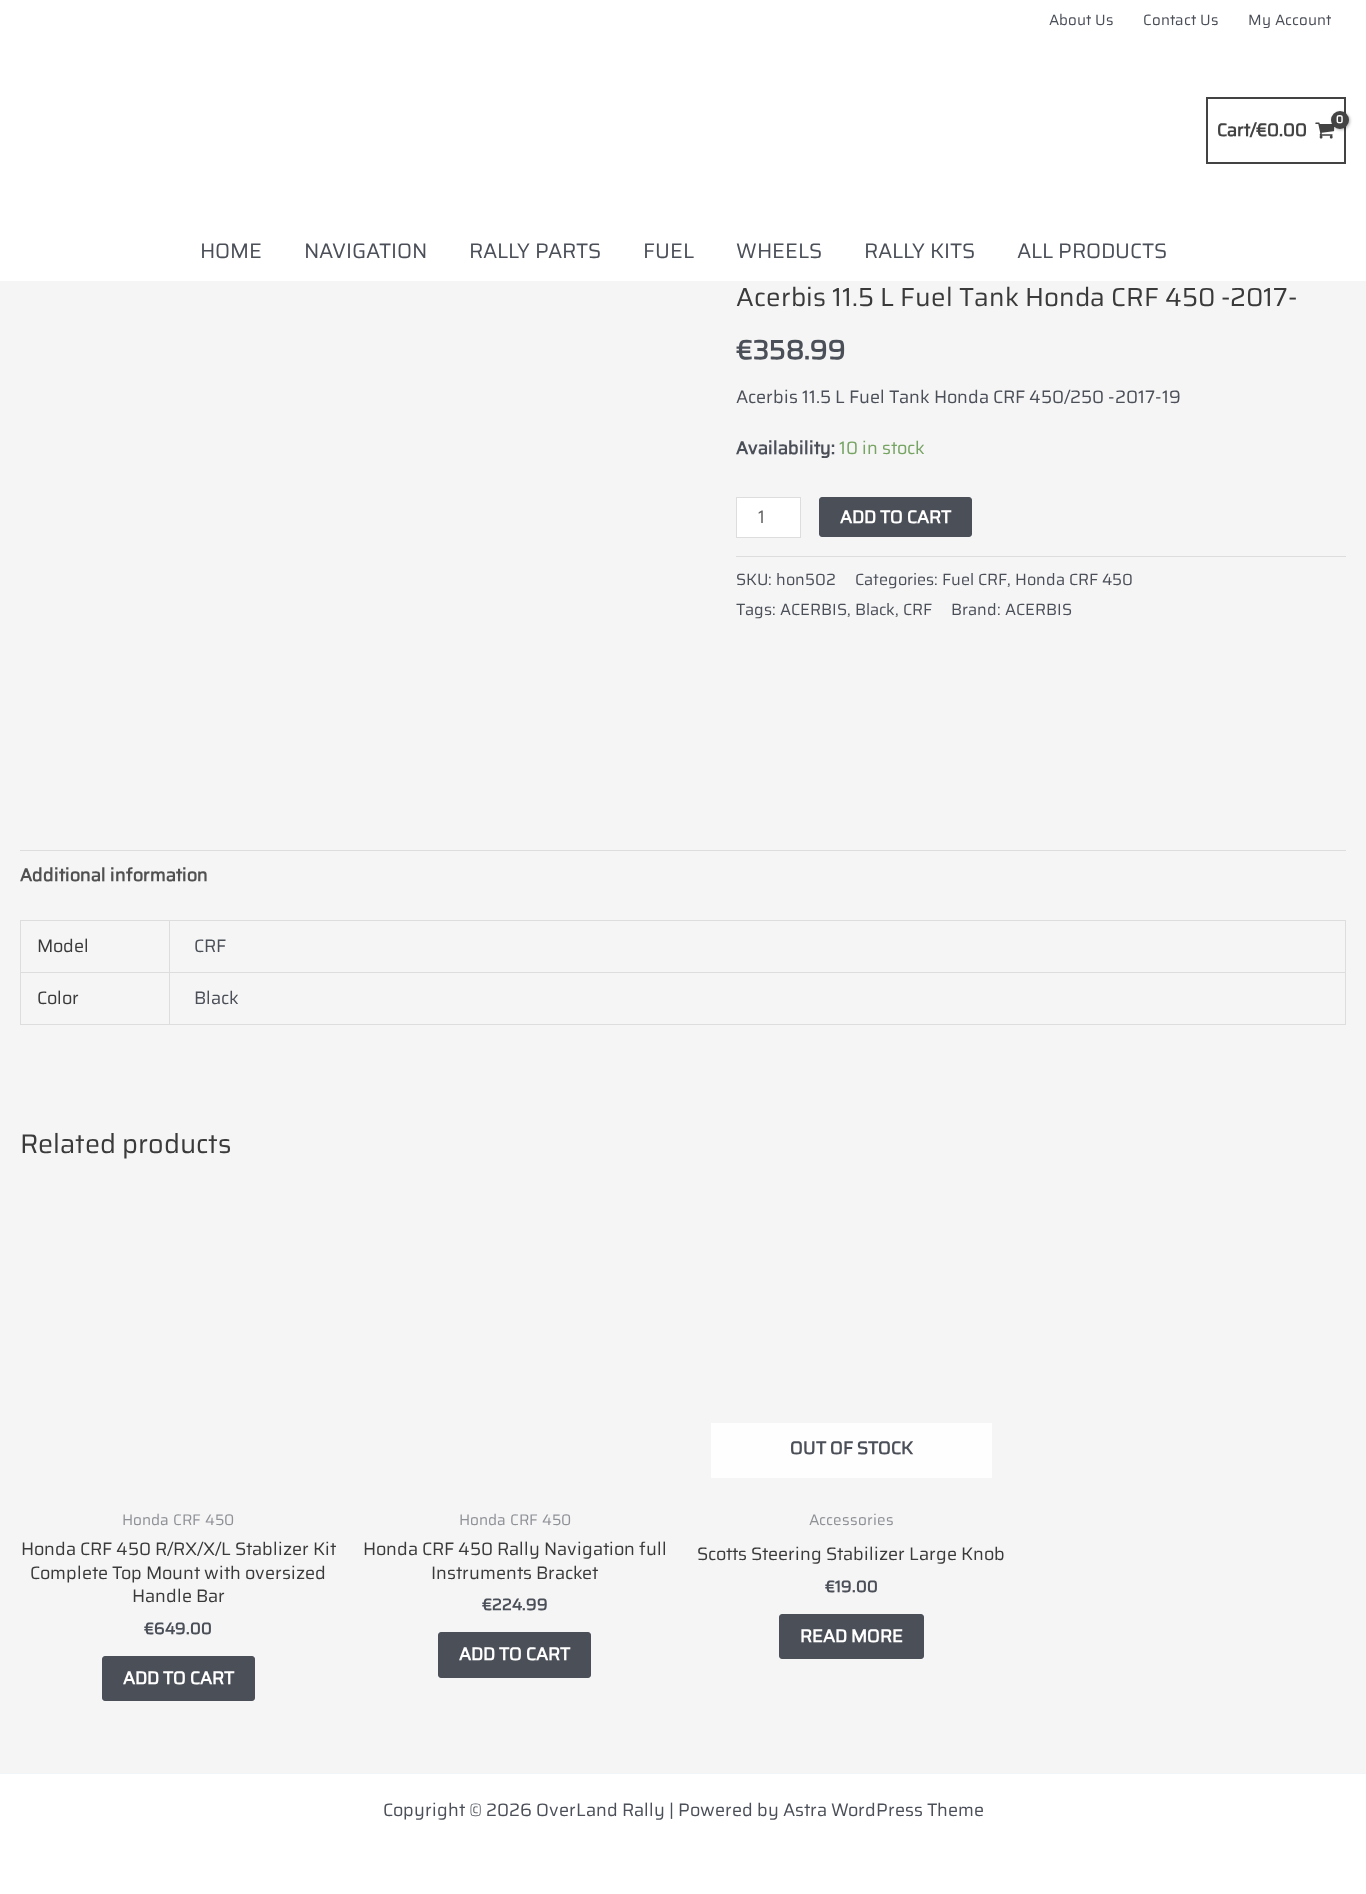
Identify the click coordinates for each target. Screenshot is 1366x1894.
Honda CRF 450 (1074, 579)
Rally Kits (919, 250)
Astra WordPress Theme (883, 1810)
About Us (1081, 20)
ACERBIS (813, 609)
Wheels (779, 250)
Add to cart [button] (178, 1678)
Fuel (668, 250)
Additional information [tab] (114, 875)
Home (231, 250)
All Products (1092, 250)
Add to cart (895, 517)
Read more (851, 1636)
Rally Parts (535, 250)
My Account (1289, 20)
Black (875, 609)
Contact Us (1180, 20)
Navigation (365, 250)
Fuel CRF (974, 579)
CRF (917, 609)
